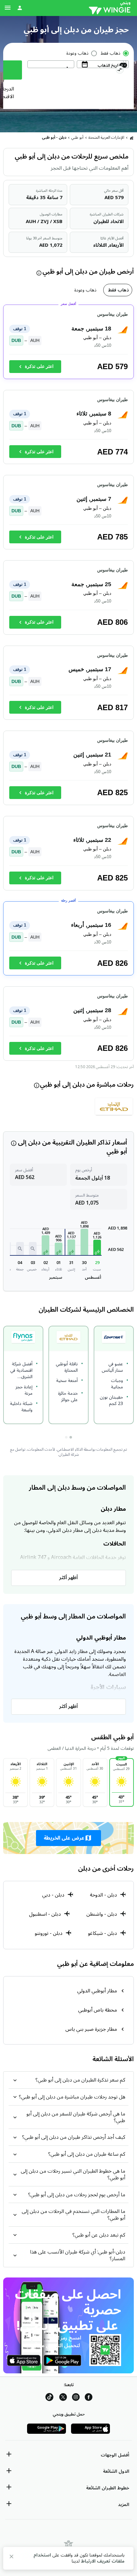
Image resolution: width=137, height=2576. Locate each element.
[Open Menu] (8, 8)
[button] (97, 1248)
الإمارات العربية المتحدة (106, 138)
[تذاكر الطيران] (132, 138)
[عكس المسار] (120, 71)
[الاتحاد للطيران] (114, 1109)
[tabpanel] (68, 686)
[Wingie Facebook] (89, 2398)
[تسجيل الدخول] (20, 8)
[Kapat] (11, 2558)
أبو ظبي (77, 138)
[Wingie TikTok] (49, 2398)
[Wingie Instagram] (76, 2398)
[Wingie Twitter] (63, 2398)
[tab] (118, 290)
